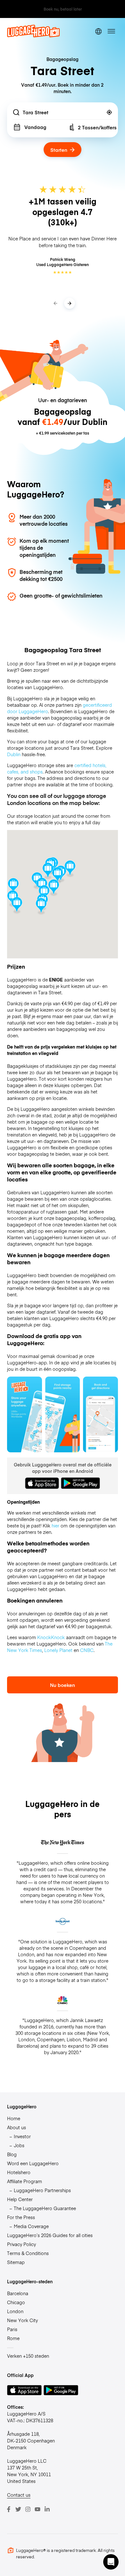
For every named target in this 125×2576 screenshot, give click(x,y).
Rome (13, 2338)
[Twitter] (18, 2509)
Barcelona (18, 2293)
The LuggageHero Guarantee (45, 2208)
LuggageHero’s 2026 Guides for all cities (50, 2235)
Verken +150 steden (28, 2356)
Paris (12, 2329)
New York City (22, 2320)
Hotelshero (19, 2172)
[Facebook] (9, 2509)
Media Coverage (31, 2226)
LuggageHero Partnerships (42, 2190)
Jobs (19, 2145)
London (15, 2311)
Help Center (20, 2199)
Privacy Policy (21, 2244)
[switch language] (99, 31)
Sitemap (16, 2262)
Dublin (14, 754)
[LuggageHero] (33, 36)
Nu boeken (63, 1685)
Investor (22, 2136)
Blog (12, 2154)
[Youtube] (37, 2509)
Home (14, 2118)
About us (17, 2127)
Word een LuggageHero (33, 2163)
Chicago (16, 2302)
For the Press (21, 2217)
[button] (54, 888)
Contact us (19, 2495)
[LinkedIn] (47, 2509)
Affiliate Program (25, 2181)
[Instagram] (28, 2509)
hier (55, 1526)
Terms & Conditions (28, 2253)
